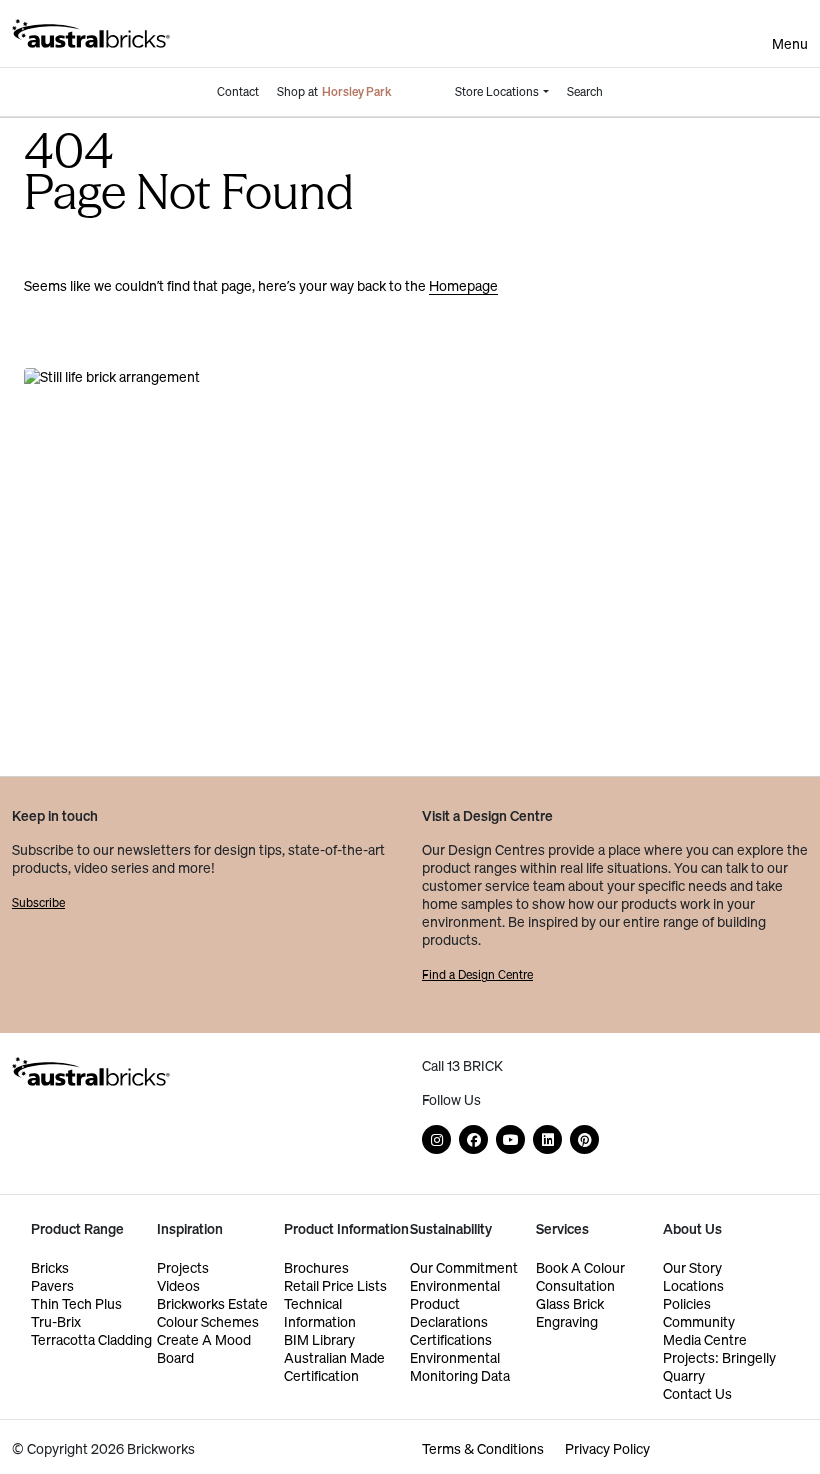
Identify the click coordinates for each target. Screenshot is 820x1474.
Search (585, 91)
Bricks (50, 1267)
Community (699, 1321)
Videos (178, 1285)
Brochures (316, 1267)
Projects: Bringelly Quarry (719, 1366)
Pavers (52, 1285)
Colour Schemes (208, 1321)
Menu (790, 44)
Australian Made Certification (334, 1366)
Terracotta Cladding (91, 1339)
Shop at (334, 91)
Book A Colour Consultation (580, 1276)
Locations (693, 1285)
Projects (183, 1267)
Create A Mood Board (204, 1348)
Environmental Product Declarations (455, 1303)
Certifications (451, 1339)
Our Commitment (464, 1267)
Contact (238, 91)
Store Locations (497, 91)
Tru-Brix (56, 1321)
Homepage (463, 285)
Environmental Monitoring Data (460, 1366)
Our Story (692, 1267)
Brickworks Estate (212, 1303)
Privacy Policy (607, 1448)
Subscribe (38, 902)
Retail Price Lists (335, 1285)
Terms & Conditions (483, 1448)
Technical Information (320, 1312)
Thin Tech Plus (76, 1303)
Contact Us (697, 1393)
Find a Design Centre (477, 974)
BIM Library (319, 1339)
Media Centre (705, 1339)
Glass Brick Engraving (570, 1312)
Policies (687, 1303)
